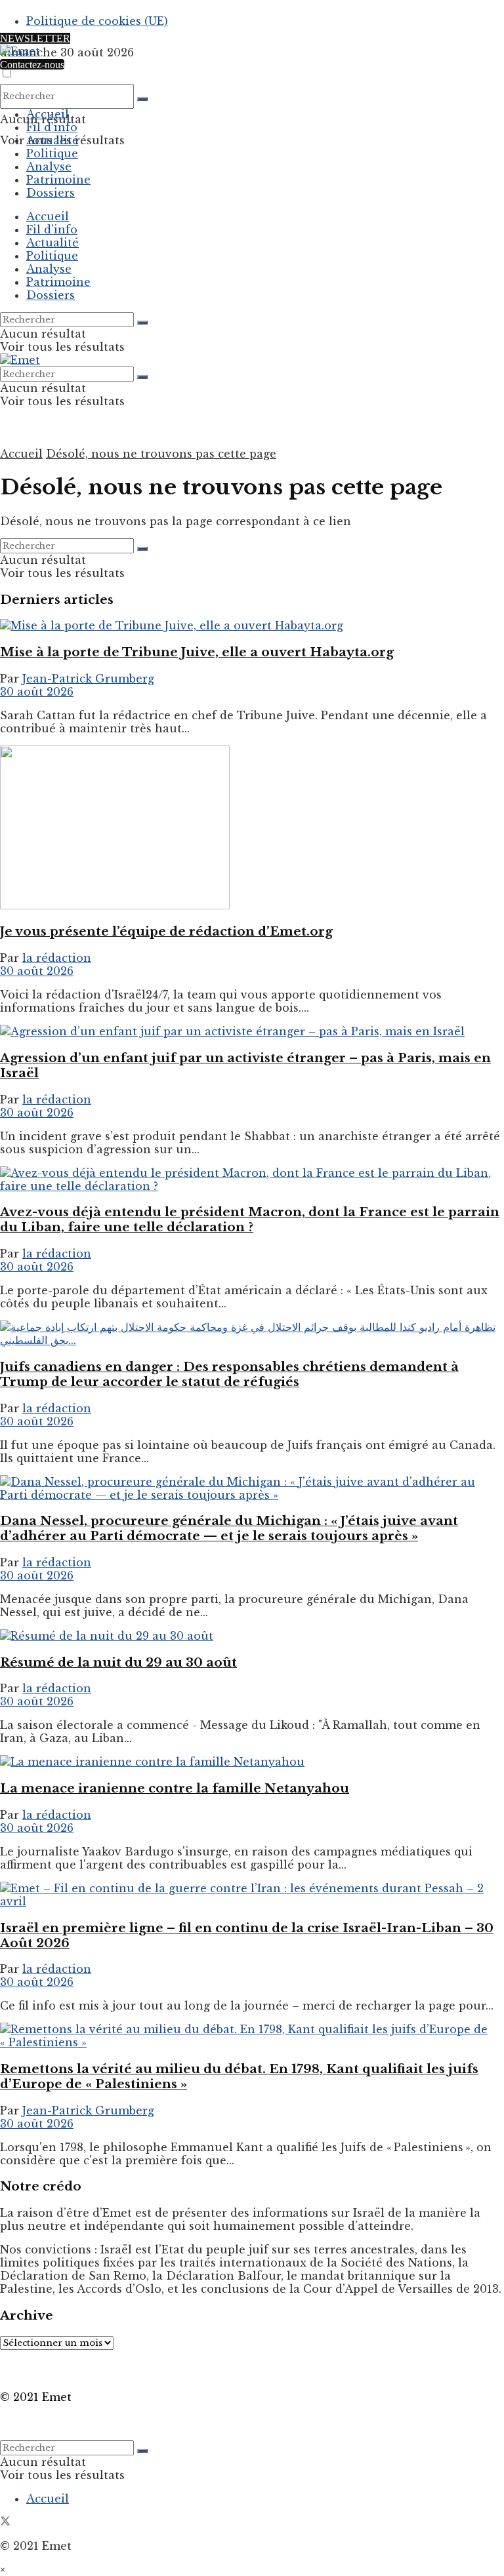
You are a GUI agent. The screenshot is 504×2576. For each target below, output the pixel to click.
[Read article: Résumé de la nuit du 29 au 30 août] (252, 1636)
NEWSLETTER (35, 38)
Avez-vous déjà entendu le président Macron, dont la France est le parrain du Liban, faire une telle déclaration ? (250, 1219)
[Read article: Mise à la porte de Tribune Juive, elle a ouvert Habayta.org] (252, 625)
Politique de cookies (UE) (97, 21)
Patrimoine (58, 180)
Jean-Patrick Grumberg (88, 679)
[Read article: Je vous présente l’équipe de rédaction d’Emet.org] (252, 829)
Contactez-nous (32, 65)
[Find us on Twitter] (5, 2522)
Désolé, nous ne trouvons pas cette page (161, 454)
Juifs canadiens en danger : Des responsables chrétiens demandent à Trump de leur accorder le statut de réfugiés (229, 1374)
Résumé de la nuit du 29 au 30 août (118, 1662)
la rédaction (57, 958)
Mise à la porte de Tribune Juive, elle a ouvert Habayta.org (197, 652)
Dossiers (51, 193)
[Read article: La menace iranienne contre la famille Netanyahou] (252, 1762)
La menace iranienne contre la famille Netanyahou (175, 1788)
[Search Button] (142, 99)
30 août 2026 (37, 692)
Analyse (49, 167)
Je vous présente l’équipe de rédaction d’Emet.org (166, 931)
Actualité (52, 140)
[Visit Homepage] (20, 51)
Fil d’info (52, 127)
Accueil (48, 114)
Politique (52, 153)
